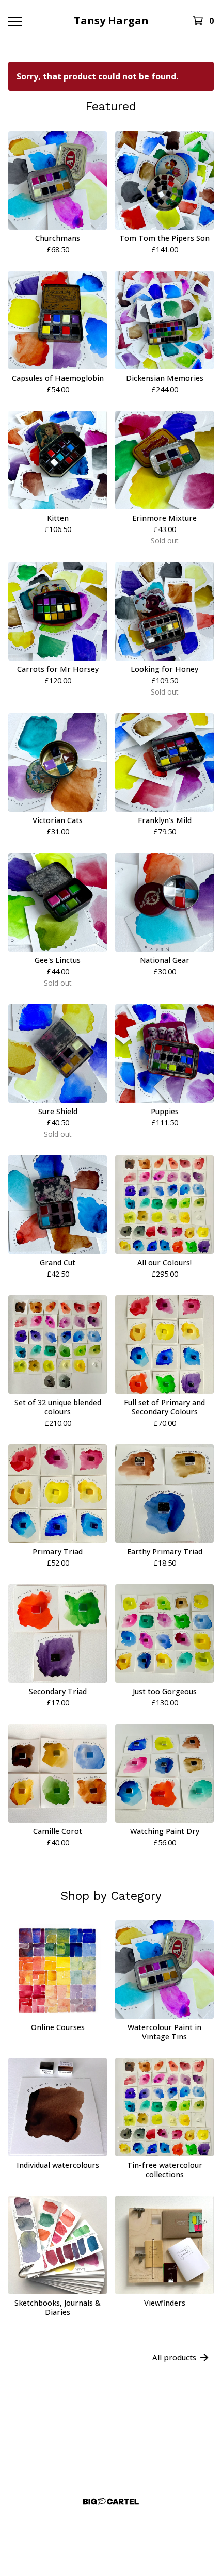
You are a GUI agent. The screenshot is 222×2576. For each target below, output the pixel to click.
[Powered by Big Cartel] (111, 2501)
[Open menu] (15, 21)
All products (174, 2357)
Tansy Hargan (111, 20)
